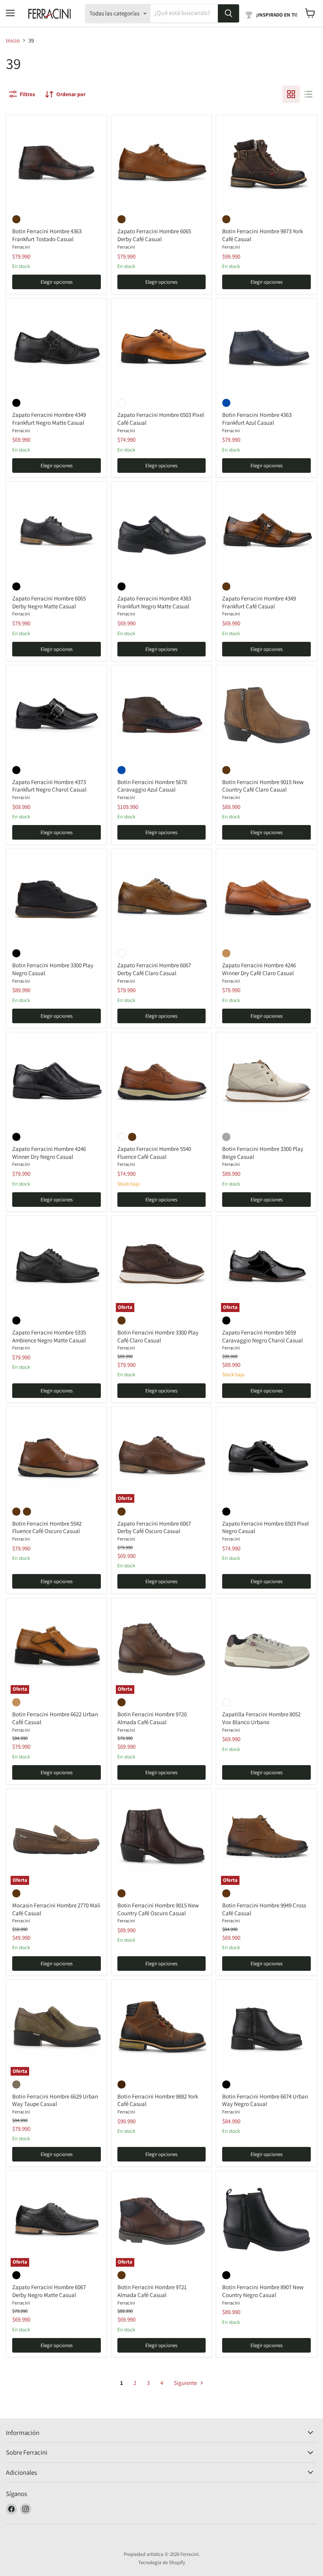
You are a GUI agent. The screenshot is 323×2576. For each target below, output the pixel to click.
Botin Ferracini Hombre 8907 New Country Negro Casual (263, 2291)
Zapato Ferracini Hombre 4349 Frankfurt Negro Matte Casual (49, 419)
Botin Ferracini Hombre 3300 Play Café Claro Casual (158, 1336)
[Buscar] (228, 13)
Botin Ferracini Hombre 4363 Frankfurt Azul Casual (257, 419)
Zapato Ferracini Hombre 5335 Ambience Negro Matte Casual (49, 1336)
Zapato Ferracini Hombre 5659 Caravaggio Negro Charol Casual (263, 1336)
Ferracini (21, 247)
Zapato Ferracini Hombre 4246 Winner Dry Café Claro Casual (259, 969)
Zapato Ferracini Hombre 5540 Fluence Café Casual (154, 1153)
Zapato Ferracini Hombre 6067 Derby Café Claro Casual (154, 969)
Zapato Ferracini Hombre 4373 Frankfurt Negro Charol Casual (49, 786)
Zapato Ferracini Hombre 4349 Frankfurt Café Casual (259, 602)
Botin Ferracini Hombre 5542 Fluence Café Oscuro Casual (47, 1527)
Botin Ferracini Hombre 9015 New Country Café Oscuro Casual (158, 1909)
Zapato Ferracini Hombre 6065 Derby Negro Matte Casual (49, 602)
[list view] (308, 94)
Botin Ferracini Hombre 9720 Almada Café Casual (152, 1718)
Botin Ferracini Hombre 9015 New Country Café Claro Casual (263, 786)
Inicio (13, 40)
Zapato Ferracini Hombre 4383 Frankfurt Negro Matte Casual (154, 602)
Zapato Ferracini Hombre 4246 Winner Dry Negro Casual (49, 1153)
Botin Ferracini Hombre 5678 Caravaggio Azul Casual (152, 786)
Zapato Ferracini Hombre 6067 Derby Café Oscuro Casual (154, 1527)
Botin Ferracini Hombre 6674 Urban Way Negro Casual (265, 2100)
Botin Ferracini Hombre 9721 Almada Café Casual (152, 2291)
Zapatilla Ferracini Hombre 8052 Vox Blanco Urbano (261, 1718)
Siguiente (186, 2383)
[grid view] (291, 94)
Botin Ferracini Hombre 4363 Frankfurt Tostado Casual (47, 235)
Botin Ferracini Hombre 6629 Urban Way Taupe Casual (55, 2100)
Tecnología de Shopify (162, 2562)
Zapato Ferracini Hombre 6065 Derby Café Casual (154, 235)
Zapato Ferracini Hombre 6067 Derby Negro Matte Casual (49, 2291)
